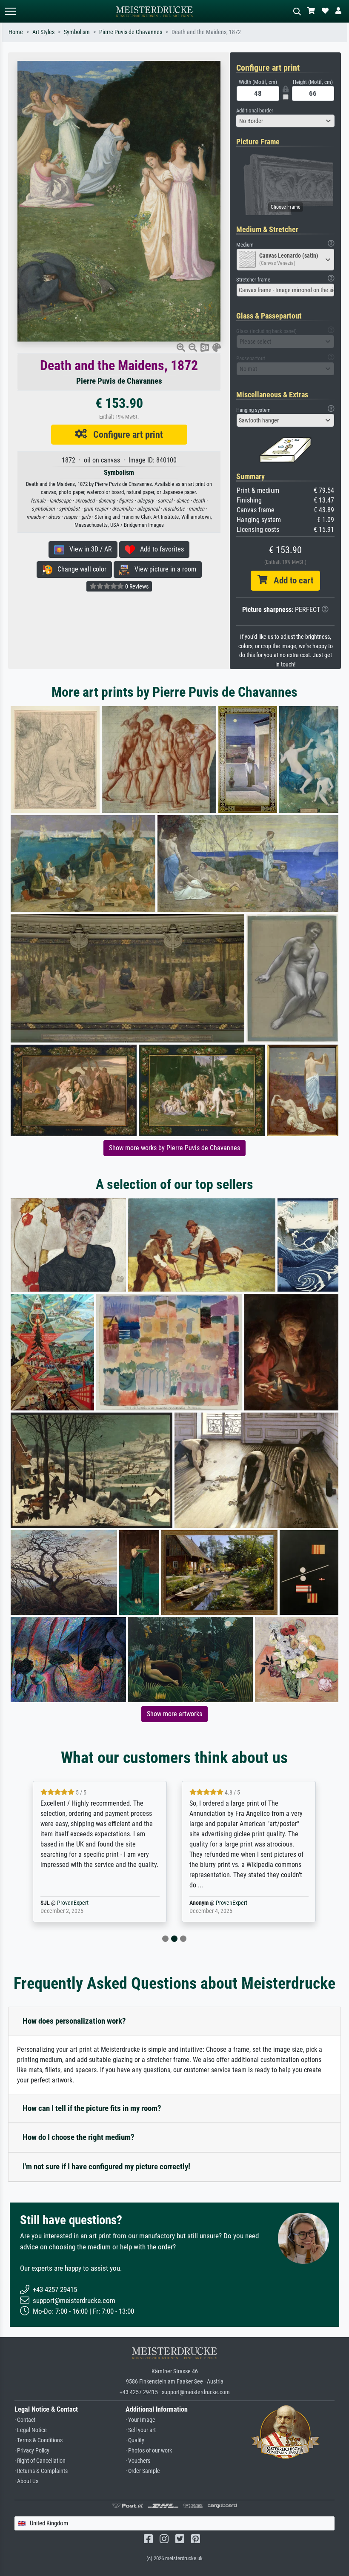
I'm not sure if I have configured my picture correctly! (106, 2167)
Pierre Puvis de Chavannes (131, 32)
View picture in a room (163, 569)
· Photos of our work (149, 2451)
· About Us (26, 2481)
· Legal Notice (31, 2430)
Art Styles (43, 32)
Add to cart (290, 580)
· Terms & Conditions (39, 2440)
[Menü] (10, 11)
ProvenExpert (83, 1903)
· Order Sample (143, 2471)
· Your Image (140, 2420)
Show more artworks (174, 1714)
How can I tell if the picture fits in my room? (92, 2108)
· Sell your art (141, 2430)
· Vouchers (138, 2461)
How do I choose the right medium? (79, 2137)
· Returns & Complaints (41, 2471)
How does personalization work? (74, 2021)
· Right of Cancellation (40, 2461)
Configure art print (125, 434)
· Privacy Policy (32, 2451)
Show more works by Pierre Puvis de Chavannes (174, 1148)
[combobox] (285, 121)
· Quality (135, 2440)
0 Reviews (136, 586)
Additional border (255, 111)
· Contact (25, 2420)
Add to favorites (159, 549)
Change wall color (79, 569)
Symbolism (77, 32)
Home (16, 32)
